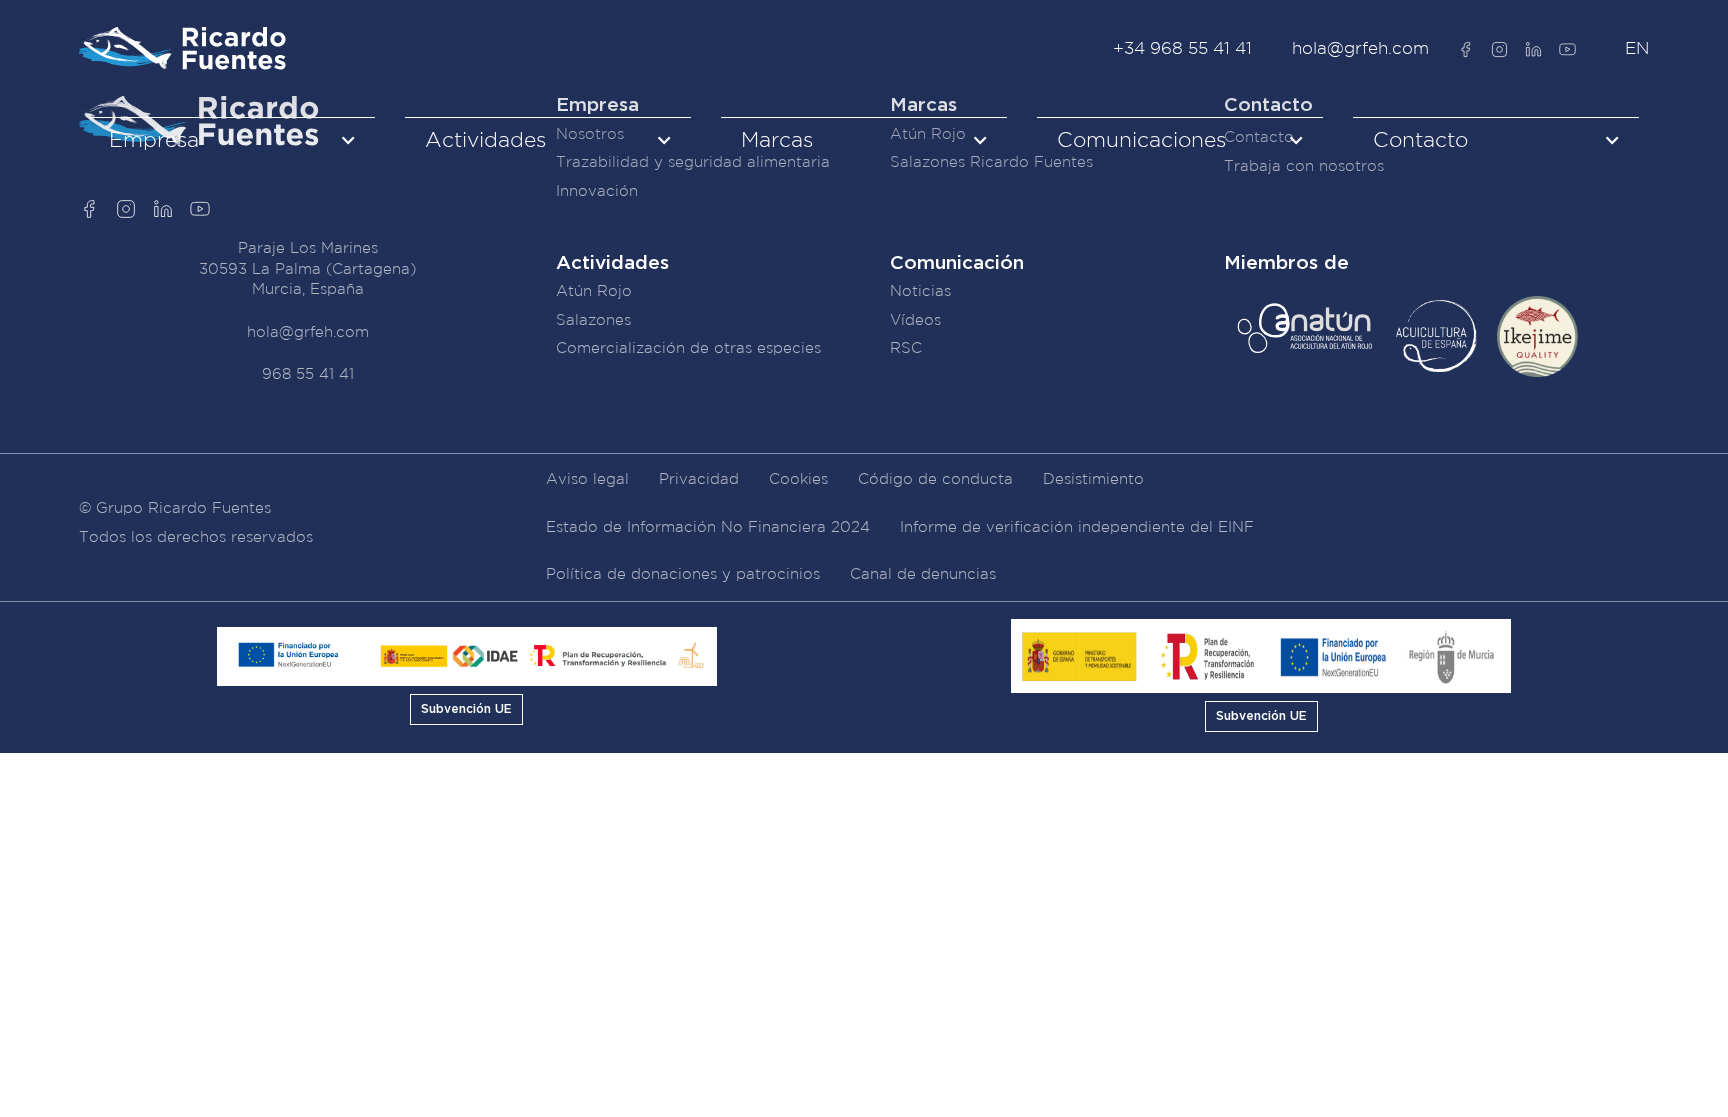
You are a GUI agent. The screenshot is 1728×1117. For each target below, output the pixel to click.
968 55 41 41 (308, 374)
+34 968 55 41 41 (1182, 49)
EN (1637, 49)
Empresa (154, 141)
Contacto (1420, 141)
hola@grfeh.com (1360, 49)
